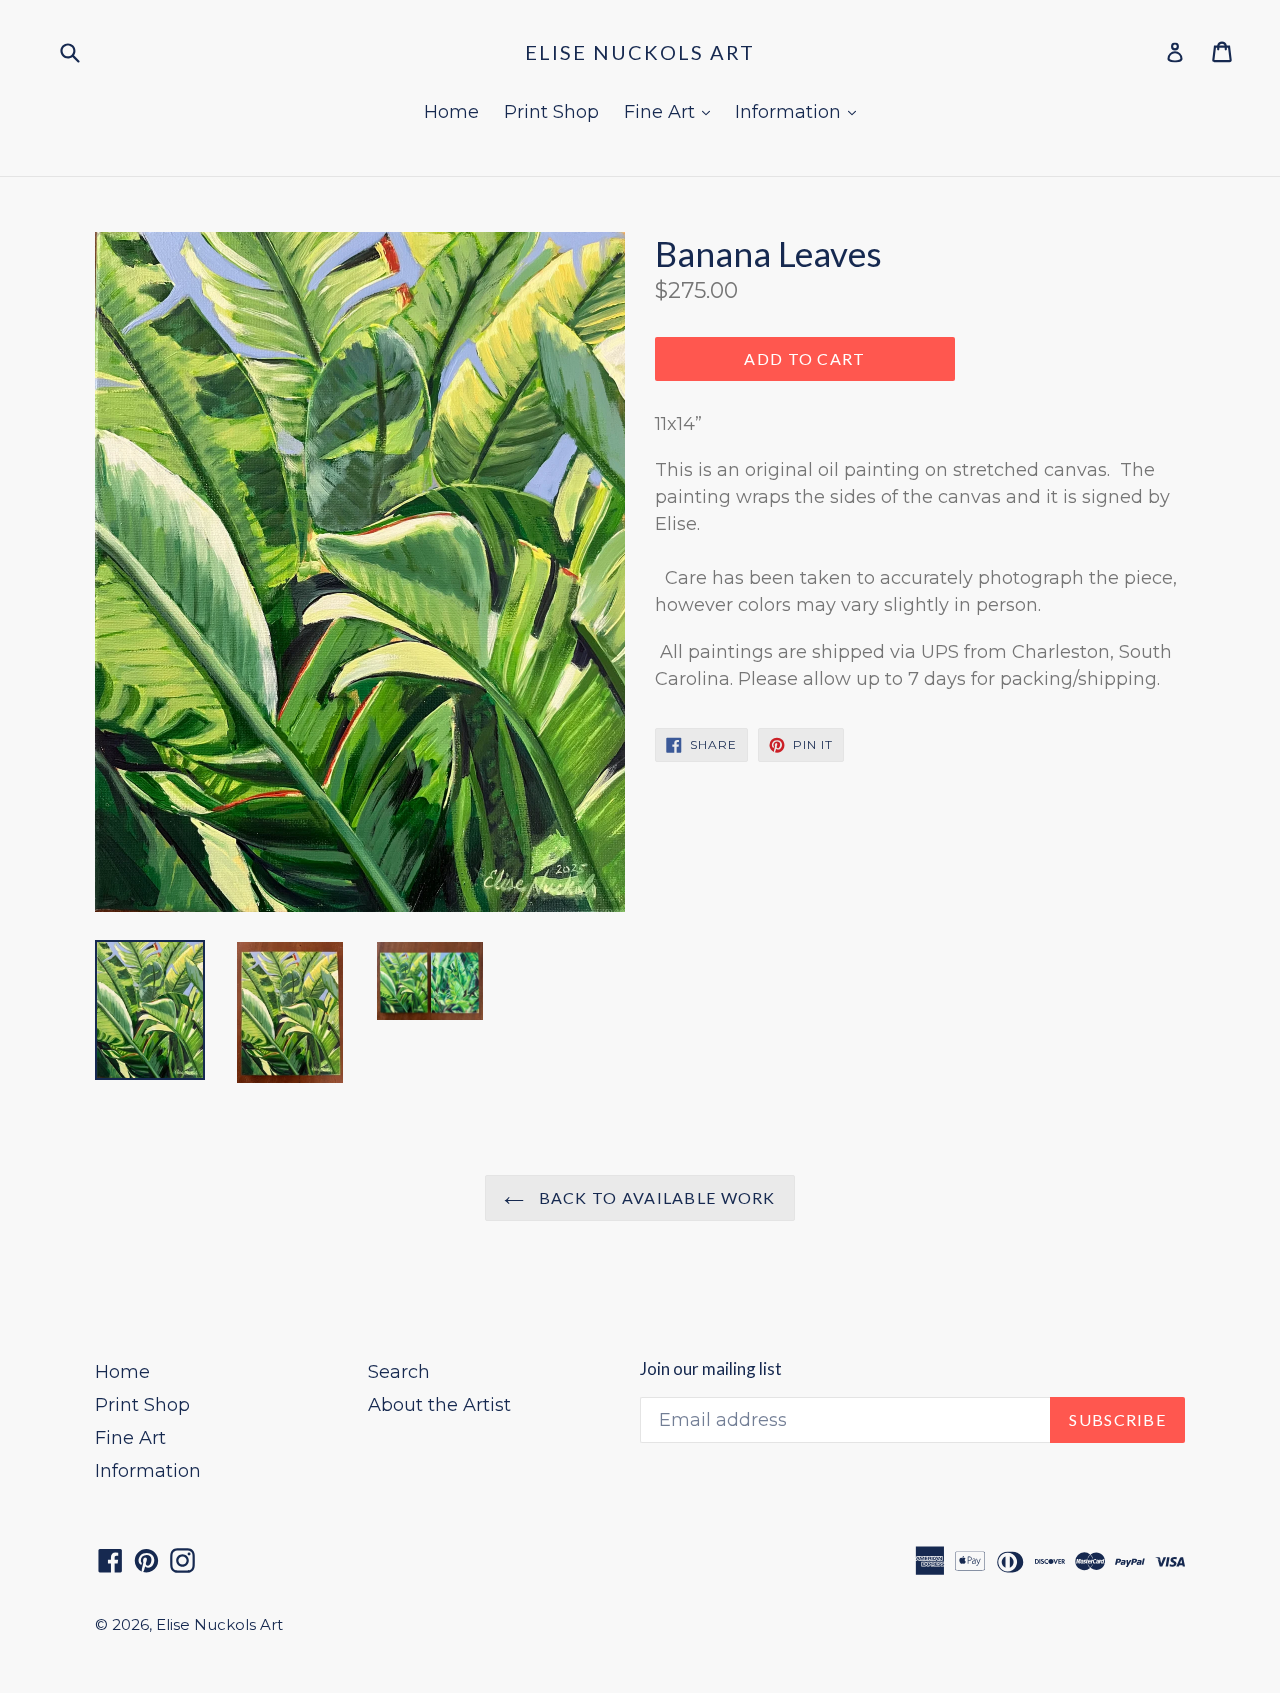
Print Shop (551, 112)
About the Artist (439, 1405)
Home (451, 112)
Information (800, 111)
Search (399, 1372)
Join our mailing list (711, 1369)
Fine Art (672, 111)
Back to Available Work (654, 1197)
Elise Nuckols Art (640, 52)
